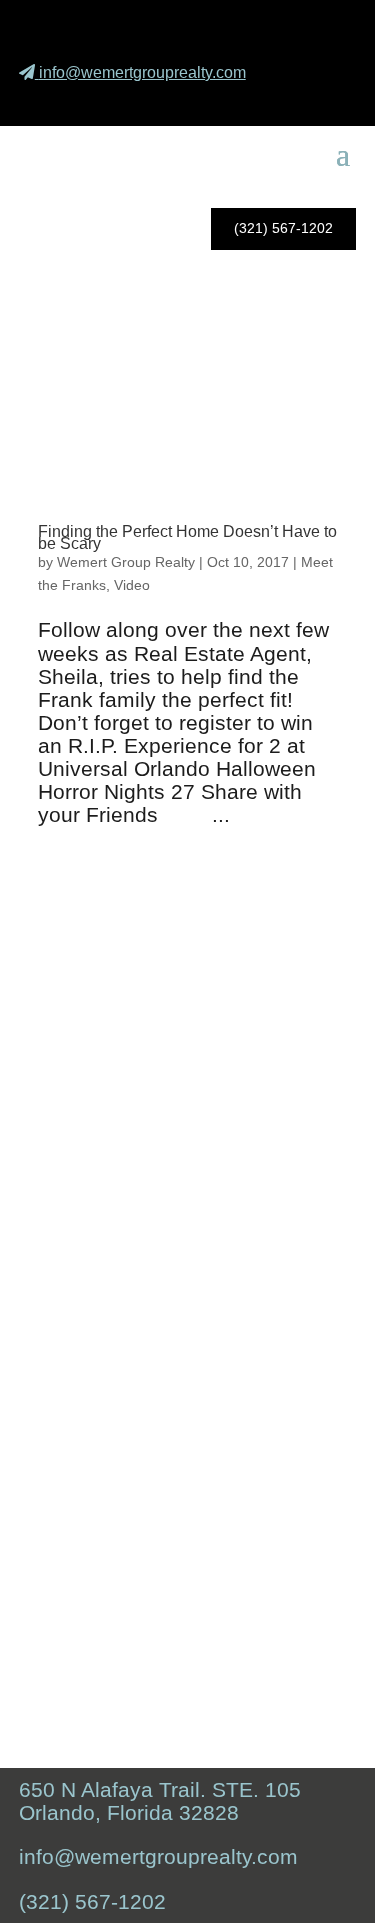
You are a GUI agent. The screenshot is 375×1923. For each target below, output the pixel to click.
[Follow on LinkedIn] (325, 100)
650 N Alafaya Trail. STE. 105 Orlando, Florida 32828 (160, 1801)
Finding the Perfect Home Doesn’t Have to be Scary (187, 538)
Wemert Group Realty (126, 562)
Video (132, 585)
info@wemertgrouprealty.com (142, 72)
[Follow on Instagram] (278, 100)
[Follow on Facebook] (231, 100)
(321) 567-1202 (283, 228)
